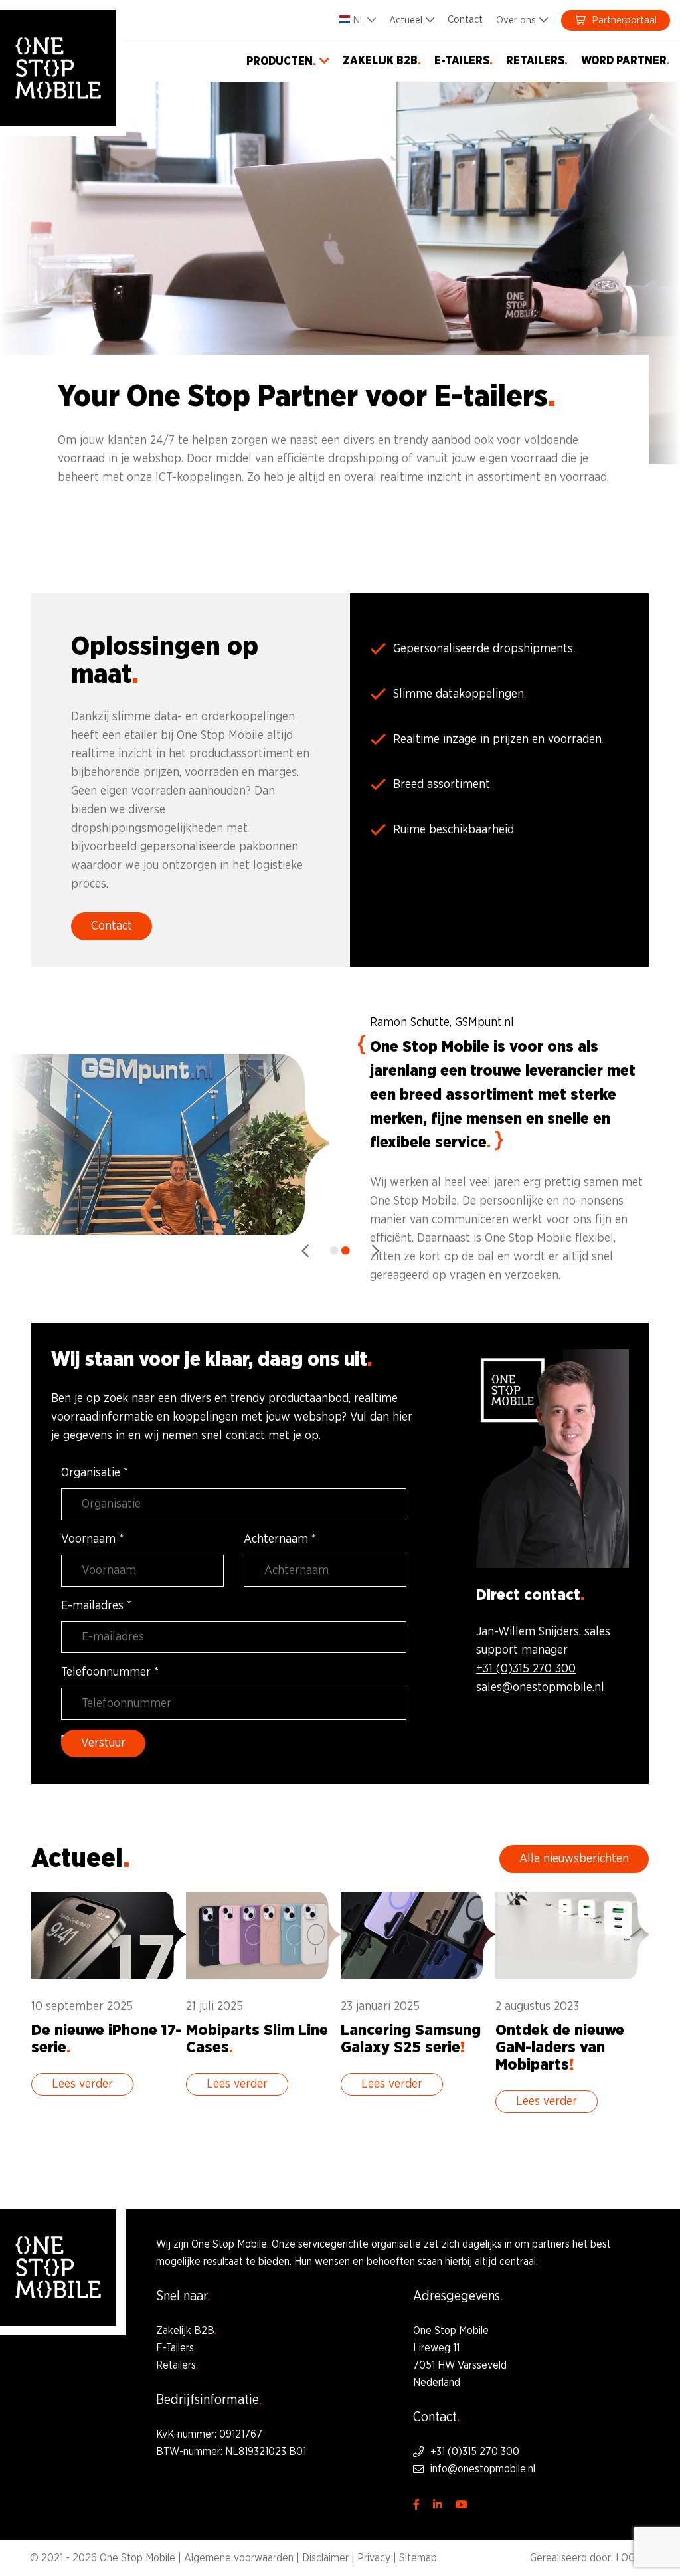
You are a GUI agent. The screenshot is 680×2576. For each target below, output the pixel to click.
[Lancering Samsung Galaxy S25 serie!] (418, 2002)
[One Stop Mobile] (58, 68)
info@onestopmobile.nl (483, 2469)
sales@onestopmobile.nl (540, 1688)
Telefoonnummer (110, 1672)
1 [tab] (334, 1251)
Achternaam (280, 1539)
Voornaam (92, 1539)
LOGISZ (633, 2558)
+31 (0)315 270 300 (526, 1669)
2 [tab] (346, 1251)
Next (375, 1251)
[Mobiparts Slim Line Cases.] (263, 2002)
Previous (305, 1251)
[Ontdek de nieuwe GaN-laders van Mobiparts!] (573, 2011)
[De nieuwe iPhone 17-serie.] (109, 2002)
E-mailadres (96, 1606)
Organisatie (95, 1473)
